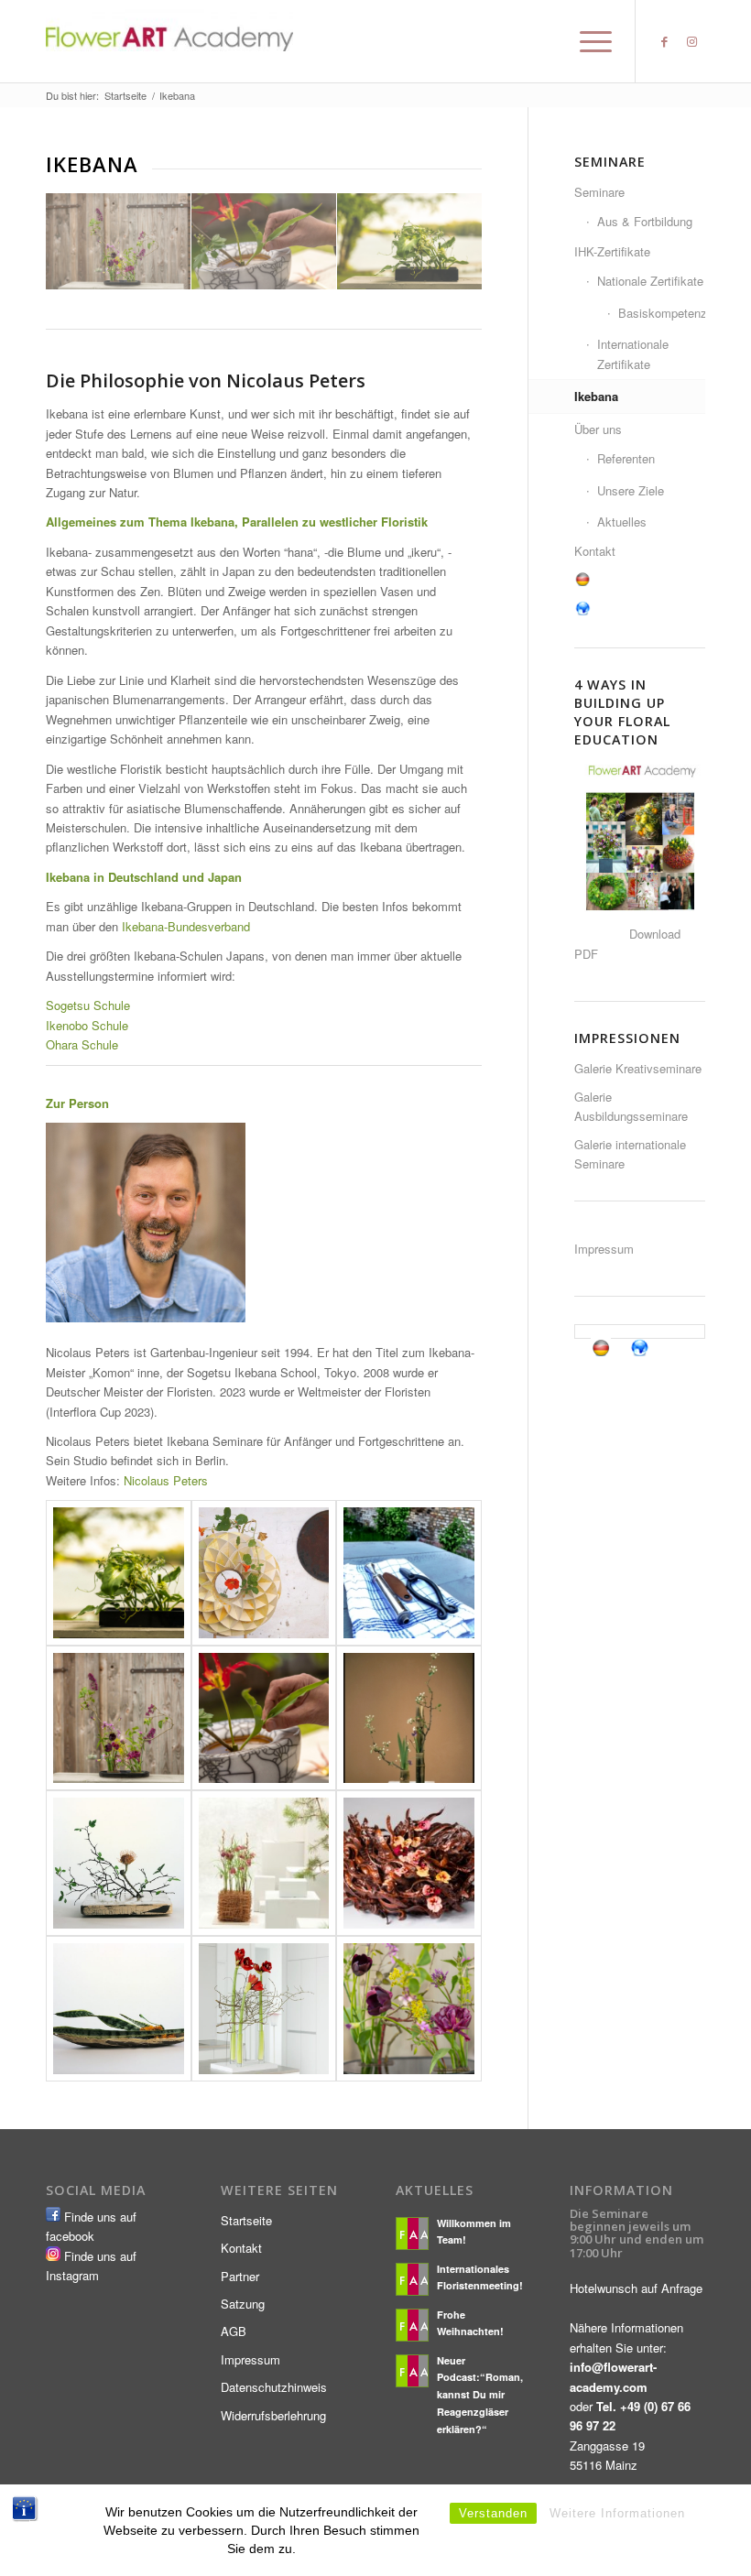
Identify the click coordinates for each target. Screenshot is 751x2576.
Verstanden (493, 2513)
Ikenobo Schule (87, 1025)
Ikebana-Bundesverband (186, 926)
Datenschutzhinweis (274, 2387)
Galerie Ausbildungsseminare (631, 1106)
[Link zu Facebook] (664, 41)
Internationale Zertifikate (633, 353)
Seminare (599, 192)
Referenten (626, 458)
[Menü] (587, 41)
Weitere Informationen (617, 2513)
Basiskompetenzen (662, 313)
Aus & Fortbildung (645, 221)
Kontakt (595, 551)
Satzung (243, 2304)
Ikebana (596, 396)
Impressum (604, 1249)
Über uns (598, 429)
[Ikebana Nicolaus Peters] (119, 1573)
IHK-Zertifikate (612, 251)
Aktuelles (622, 522)
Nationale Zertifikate (650, 281)
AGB (234, 2331)
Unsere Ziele (631, 490)
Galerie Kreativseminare (638, 1068)
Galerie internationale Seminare (630, 1154)
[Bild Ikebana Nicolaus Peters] (119, 242)
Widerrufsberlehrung (273, 2415)
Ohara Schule (82, 1044)
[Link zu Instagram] (691, 41)
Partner (240, 2276)
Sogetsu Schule (88, 1005)
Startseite (246, 2220)
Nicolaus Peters (166, 1480)
